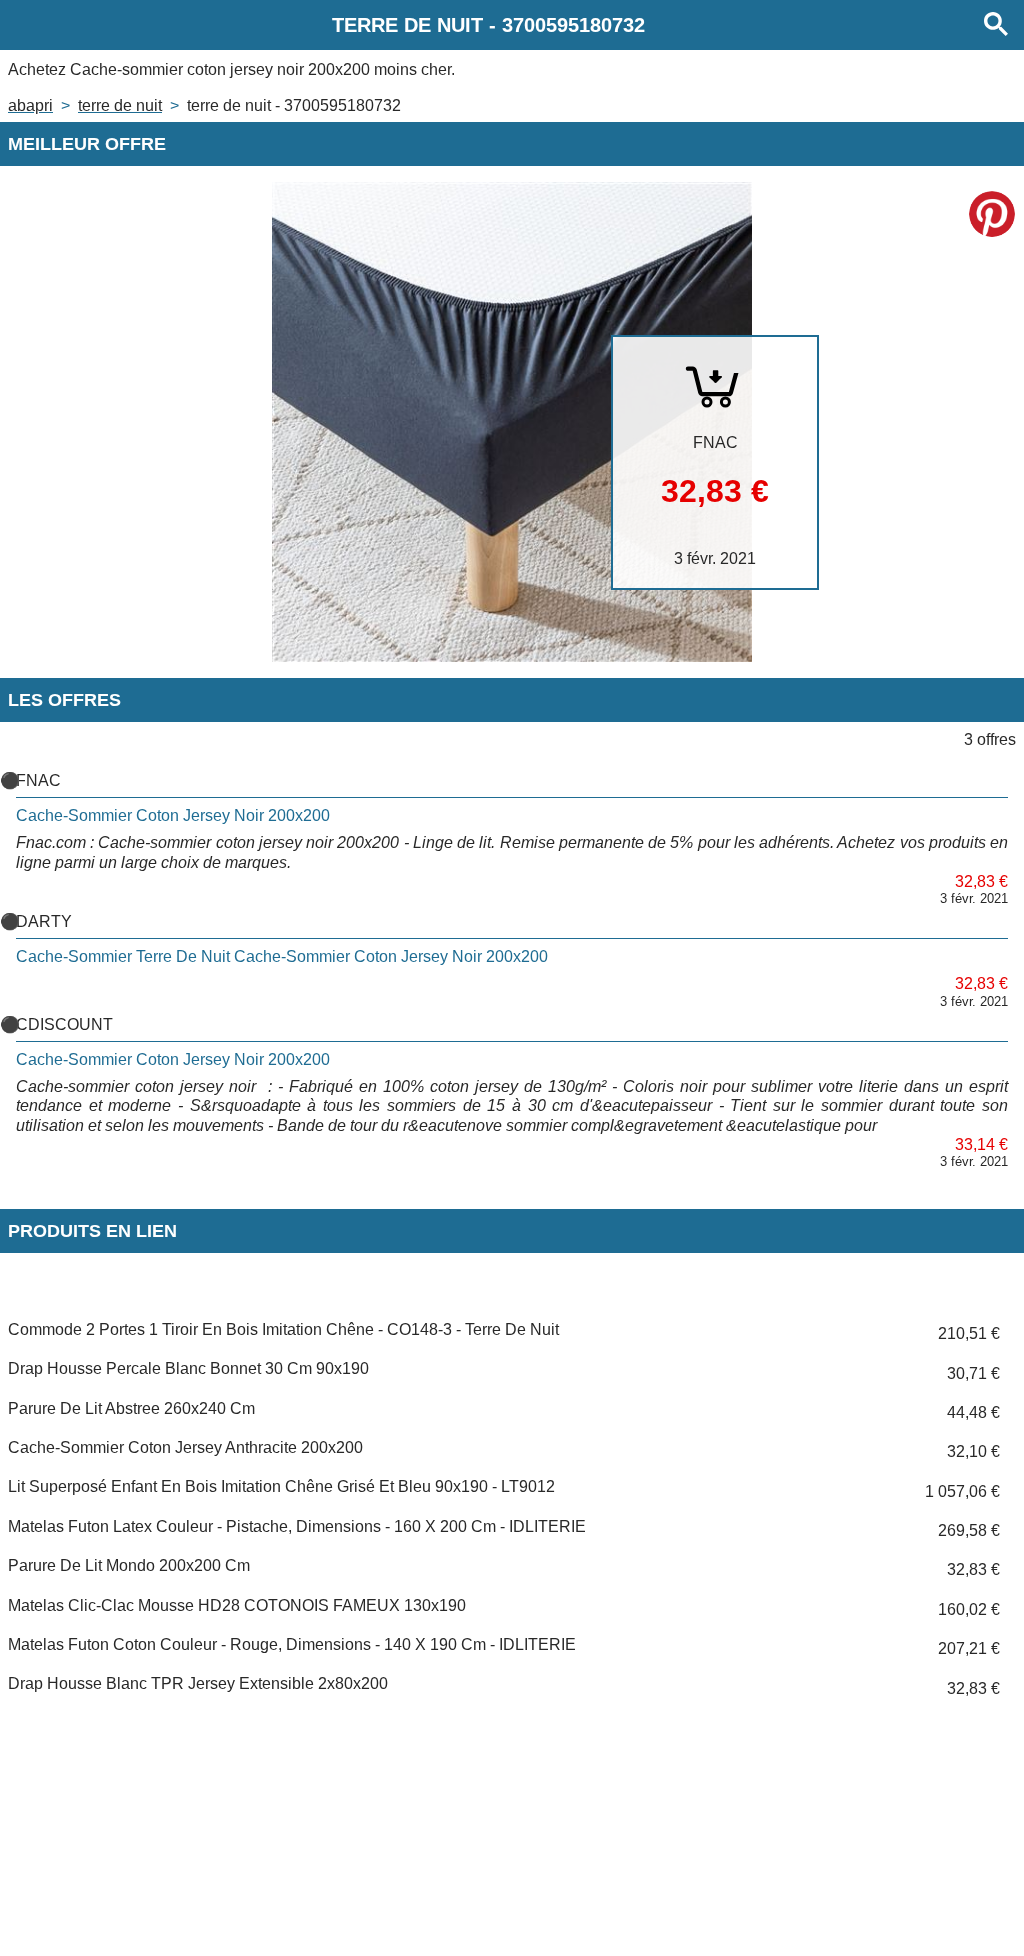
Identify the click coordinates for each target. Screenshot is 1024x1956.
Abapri (30, 105)
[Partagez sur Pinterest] (992, 214)
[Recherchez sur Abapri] (996, 25)
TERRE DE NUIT (120, 105)
